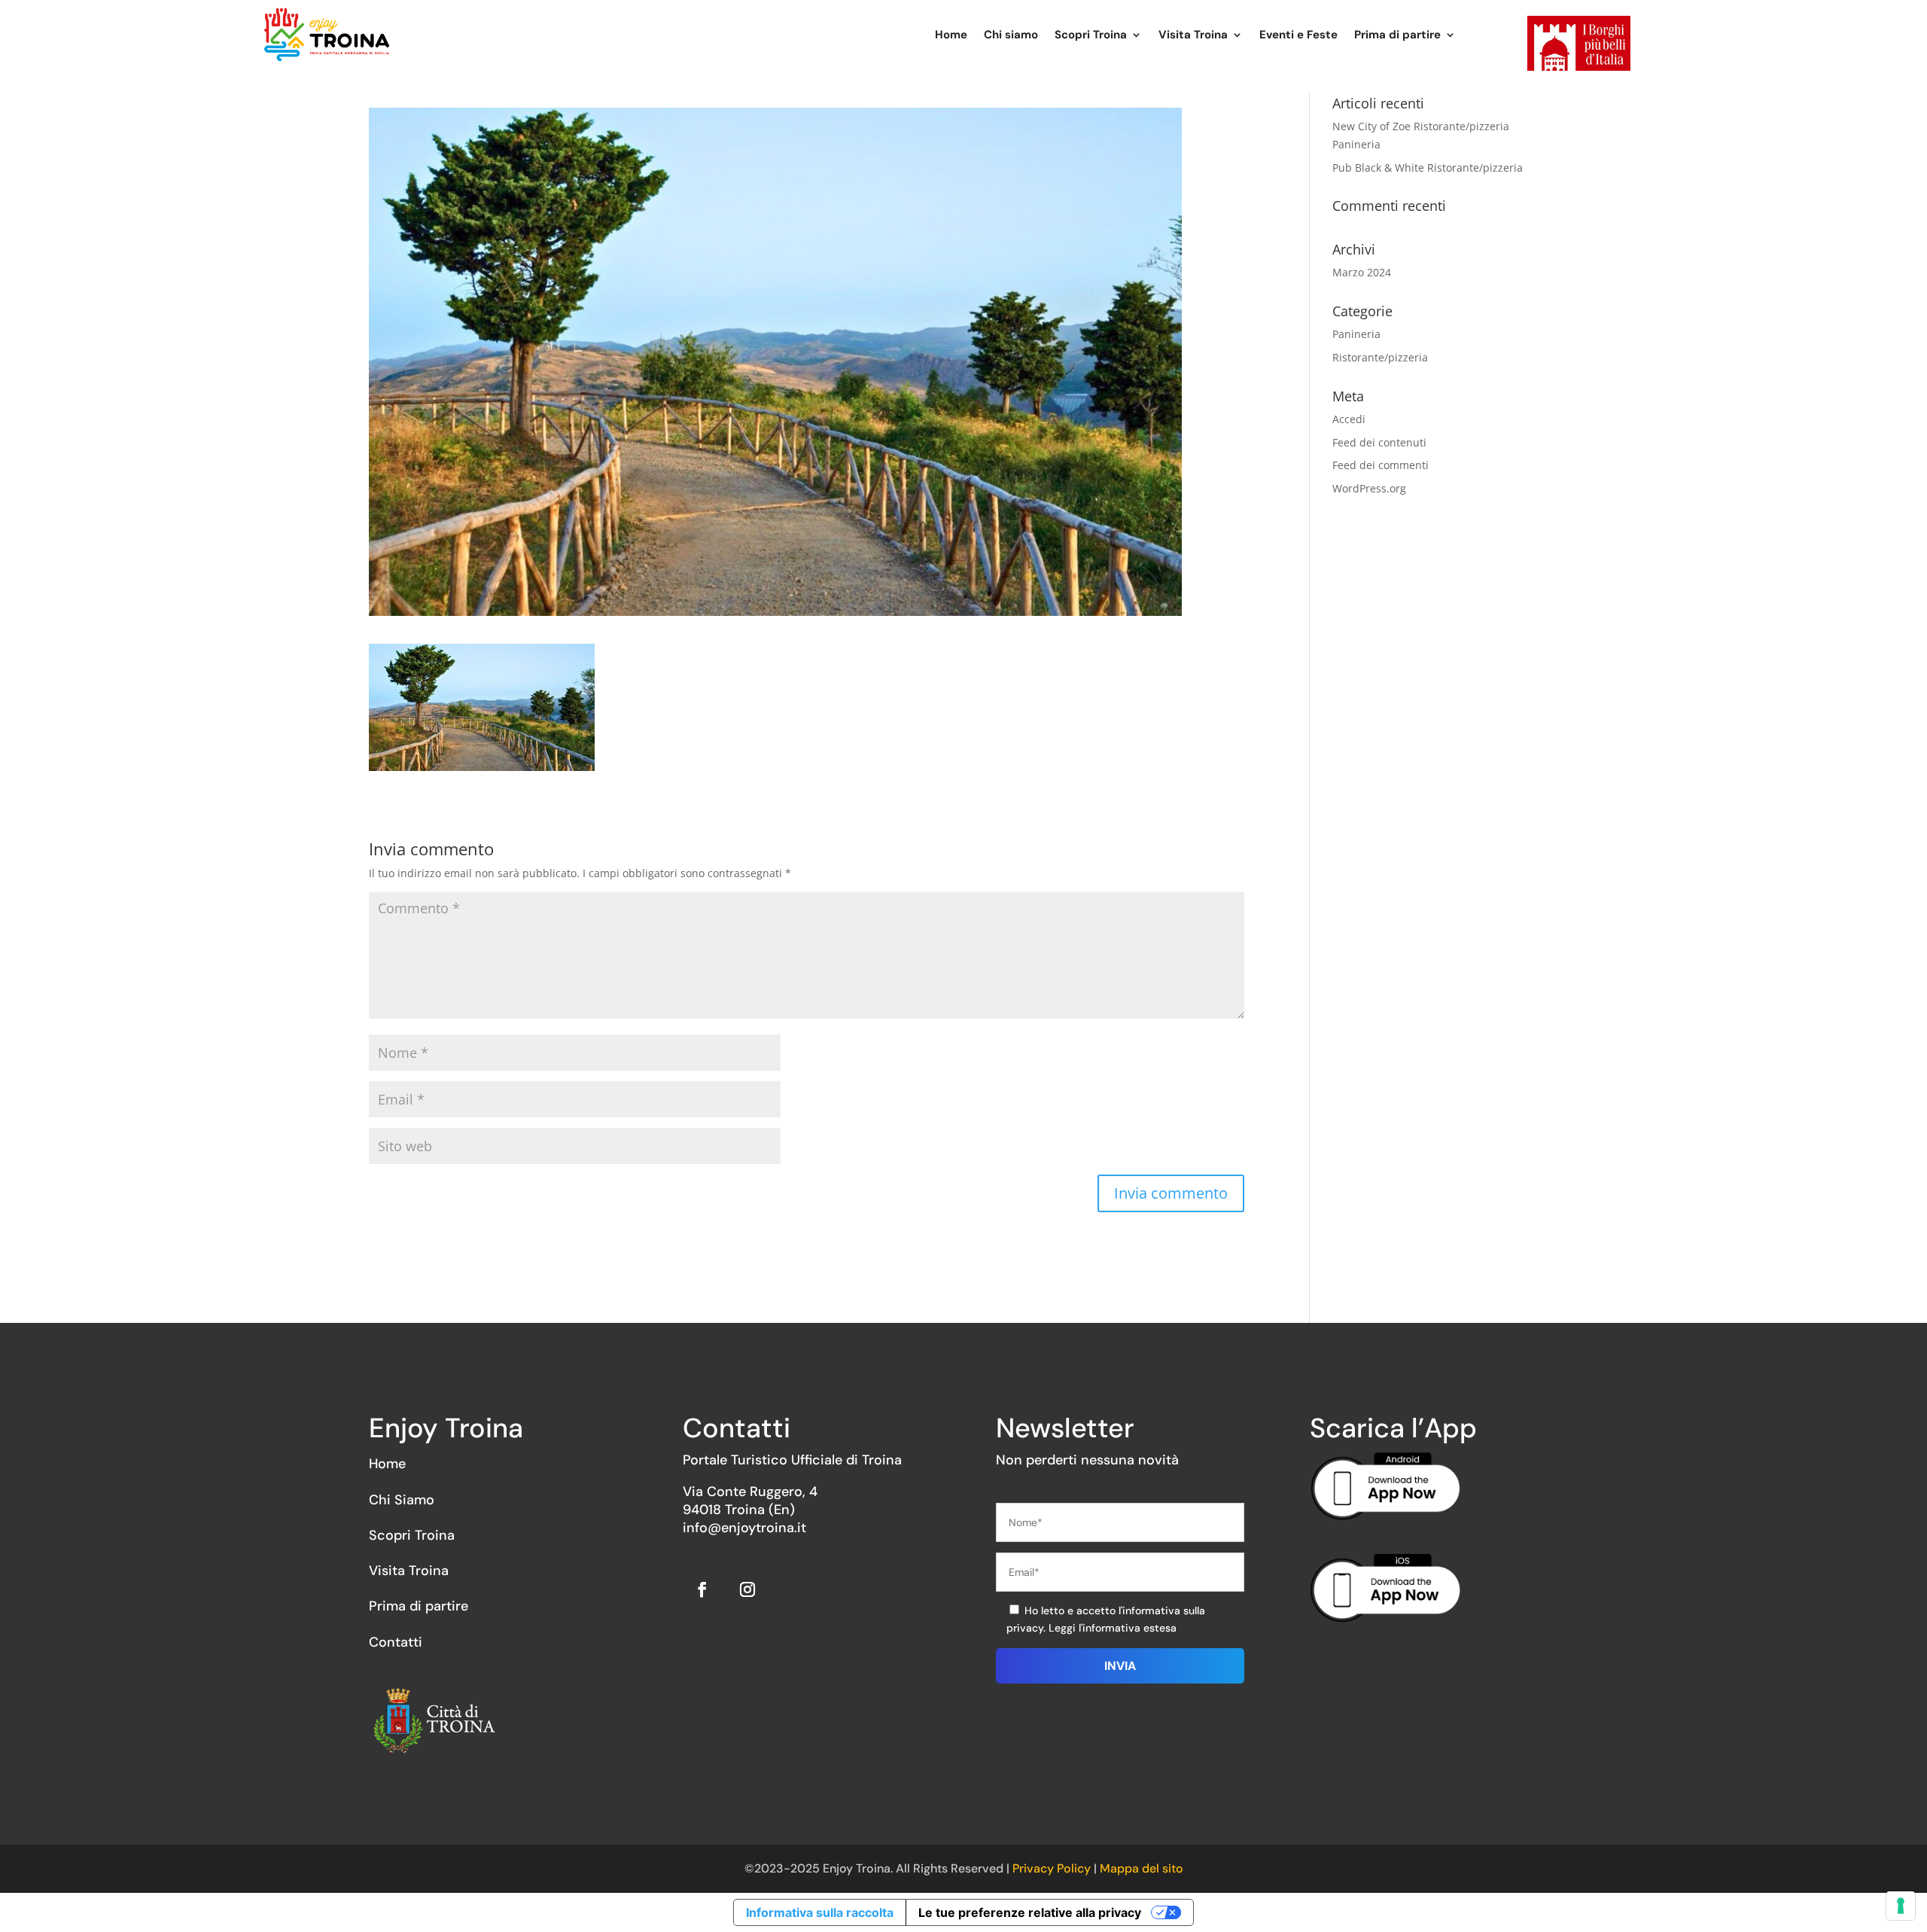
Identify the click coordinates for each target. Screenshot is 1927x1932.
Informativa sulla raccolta (820, 1912)
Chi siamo (1011, 35)
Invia (1120, 1666)
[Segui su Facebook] (702, 1589)
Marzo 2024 (1362, 272)
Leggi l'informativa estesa (1113, 1628)
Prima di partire (1397, 35)
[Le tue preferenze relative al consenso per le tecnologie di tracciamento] (1901, 1906)
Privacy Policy (1053, 1868)
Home (951, 35)
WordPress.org (1369, 488)
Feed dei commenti (1381, 465)
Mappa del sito (1142, 1868)
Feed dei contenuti (1379, 442)
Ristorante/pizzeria (1380, 357)
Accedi (1349, 419)
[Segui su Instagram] (747, 1589)
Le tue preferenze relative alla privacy (1030, 1912)
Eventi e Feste (1298, 35)
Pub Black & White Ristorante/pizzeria (1428, 168)
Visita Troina (1193, 35)
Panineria (1356, 334)
